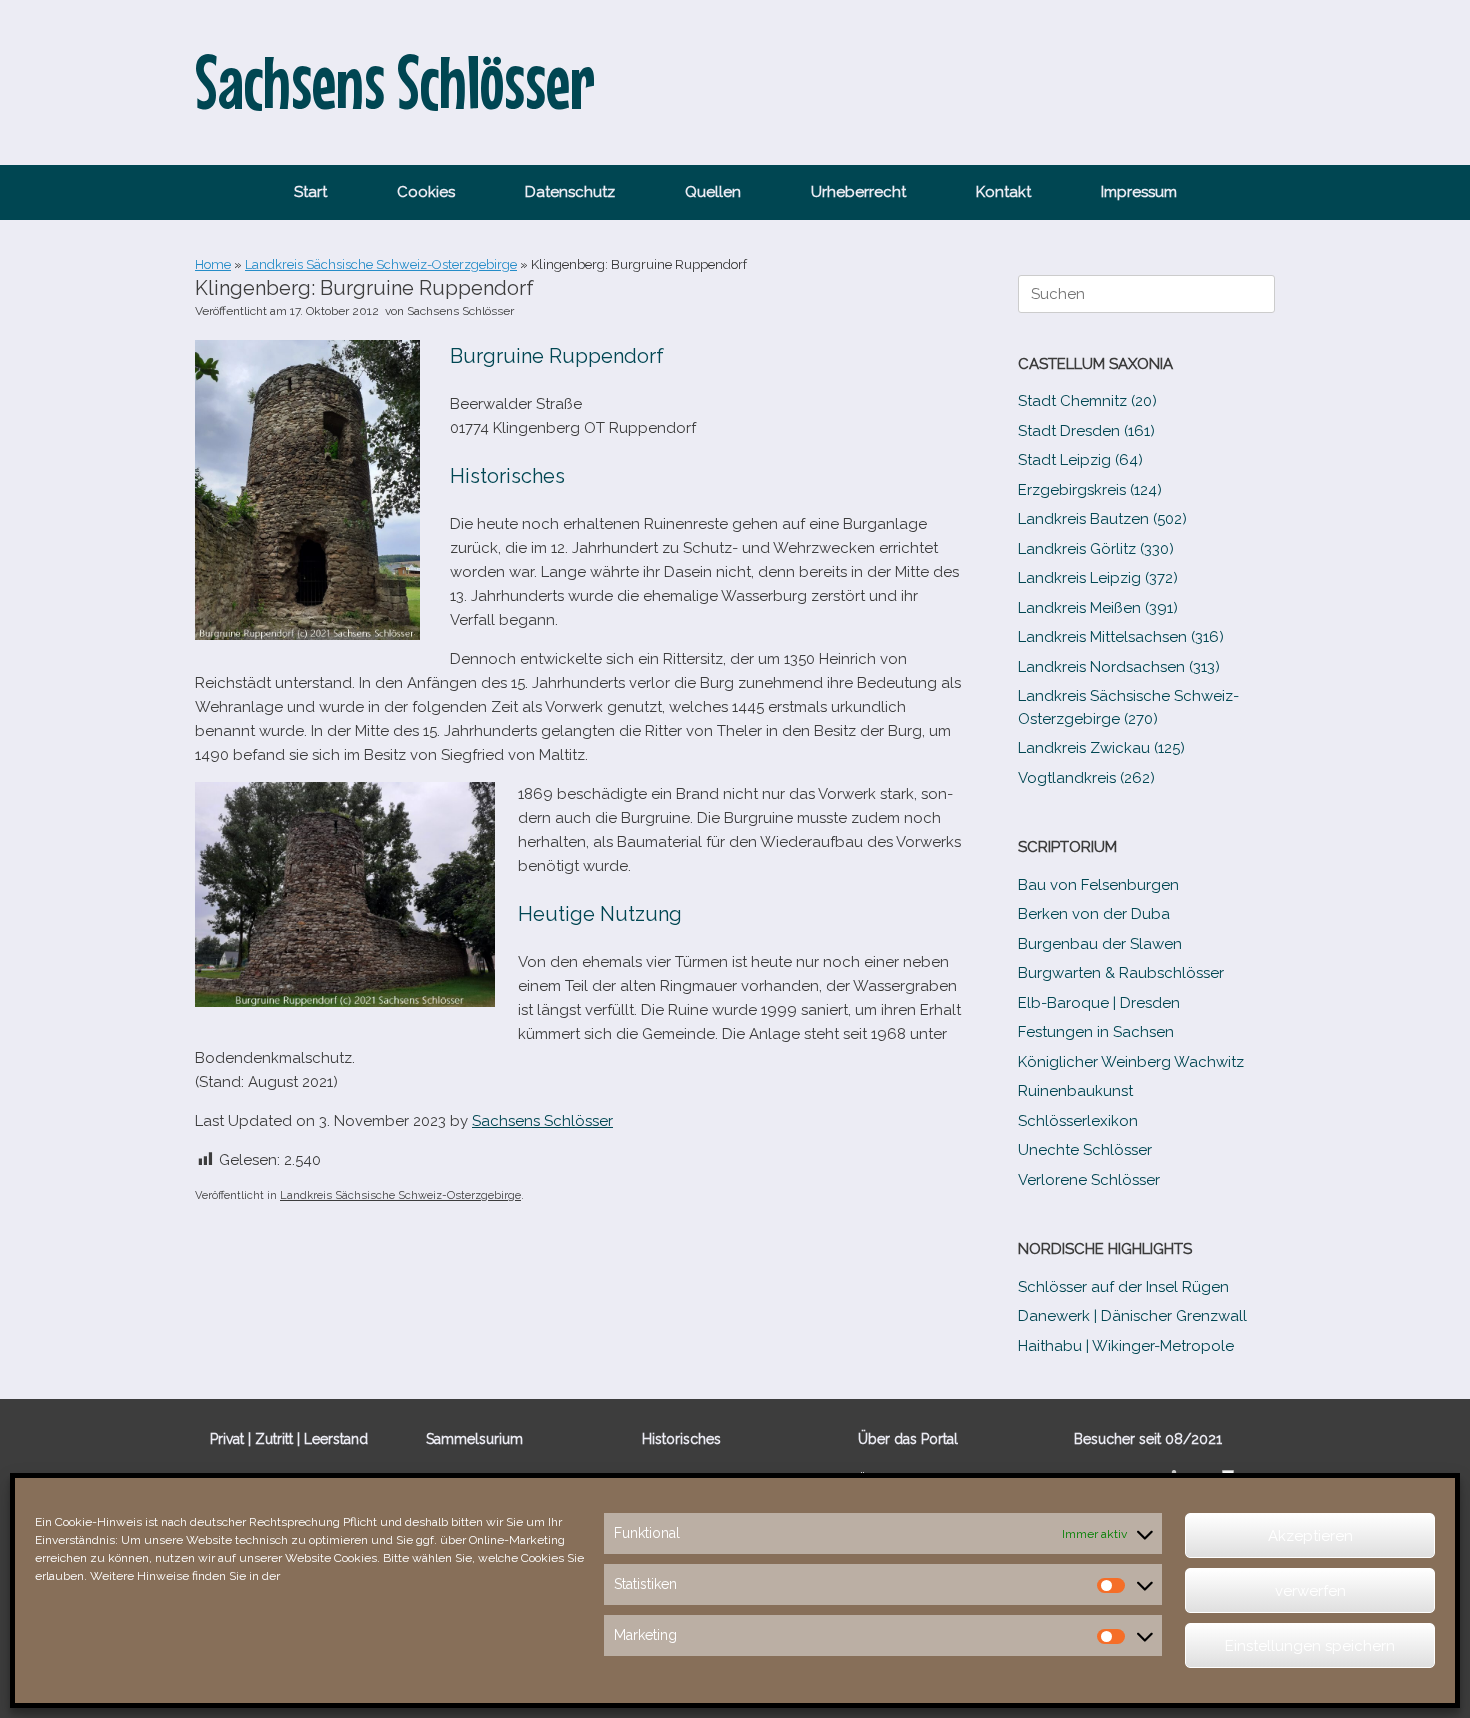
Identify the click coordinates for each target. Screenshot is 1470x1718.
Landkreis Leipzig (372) (1098, 578)
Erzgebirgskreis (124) (1090, 490)
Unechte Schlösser (1085, 1150)
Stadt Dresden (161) (1086, 431)
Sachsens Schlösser (460, 311)
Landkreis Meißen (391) (1098, 608)
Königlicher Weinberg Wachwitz (1131, 1062)
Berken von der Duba (1094, 914)
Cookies (426, 192)
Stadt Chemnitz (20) (1087, 401)
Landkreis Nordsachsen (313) (1119, 667)
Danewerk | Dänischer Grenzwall (1132, 1316)
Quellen (713, 192)
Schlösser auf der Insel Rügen (1123, 1287)
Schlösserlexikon (1078, 1121)
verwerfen (1310, 1591)
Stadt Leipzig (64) (1080, 460)
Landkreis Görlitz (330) (1096, 549)
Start (310, 192)
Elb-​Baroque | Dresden (1099, 1003)
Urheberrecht (858, 192)
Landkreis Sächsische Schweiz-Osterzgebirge (381, 264)
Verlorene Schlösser (1089, 1180)
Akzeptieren (1310, 1536)
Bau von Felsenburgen (1098, 885)
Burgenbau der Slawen (1100, 944)
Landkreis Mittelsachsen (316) (1121, 637)
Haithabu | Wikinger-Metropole (1126, 1346)
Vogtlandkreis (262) (1086, 778)
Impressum (1139, 192)
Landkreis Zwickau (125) (1101, 748)
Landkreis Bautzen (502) (1102, 519)
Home (213, 264)
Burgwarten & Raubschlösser (1121, 973)
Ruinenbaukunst (1075, 1091)
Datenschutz (570, 192)
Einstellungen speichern (1310, 1646)
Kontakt (1003, 192)
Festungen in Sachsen (1096, 1032)
